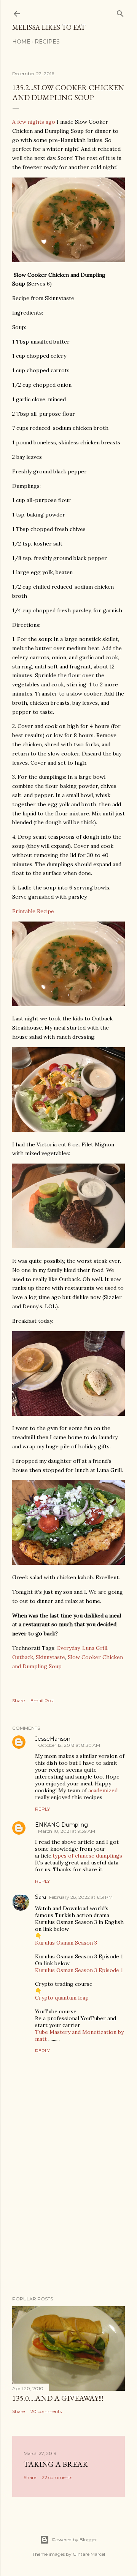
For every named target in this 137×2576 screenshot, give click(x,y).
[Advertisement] (68, 2229)
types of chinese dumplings (87, 1856)
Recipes (47, 42)
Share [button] (18, 1700)
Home (21, 42)
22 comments (57, 2477)
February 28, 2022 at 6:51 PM (81, 1897)
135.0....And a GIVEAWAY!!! (58, 2398)
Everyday (68, 1648)
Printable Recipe (33, 911)
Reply (42, 1809)
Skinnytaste (50, 1657)
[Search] (120, 12)
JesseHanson (53, 1739)
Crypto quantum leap (62, 1998)
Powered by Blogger (75, 2540)
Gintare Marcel (89, 2554)
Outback (23, 1657)
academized (103, 1790)
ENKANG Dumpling (61, 1825)
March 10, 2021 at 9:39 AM (67, 1831)
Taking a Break (56, 2464)
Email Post (42, 1700)
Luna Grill (95, 1648)
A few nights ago (34, 122)
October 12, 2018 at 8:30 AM (69, 1745)
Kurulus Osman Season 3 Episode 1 (79, 1970)
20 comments (46, 2411)
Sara (41, 1897)
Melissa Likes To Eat (49, 27)
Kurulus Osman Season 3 (66, 1943)
